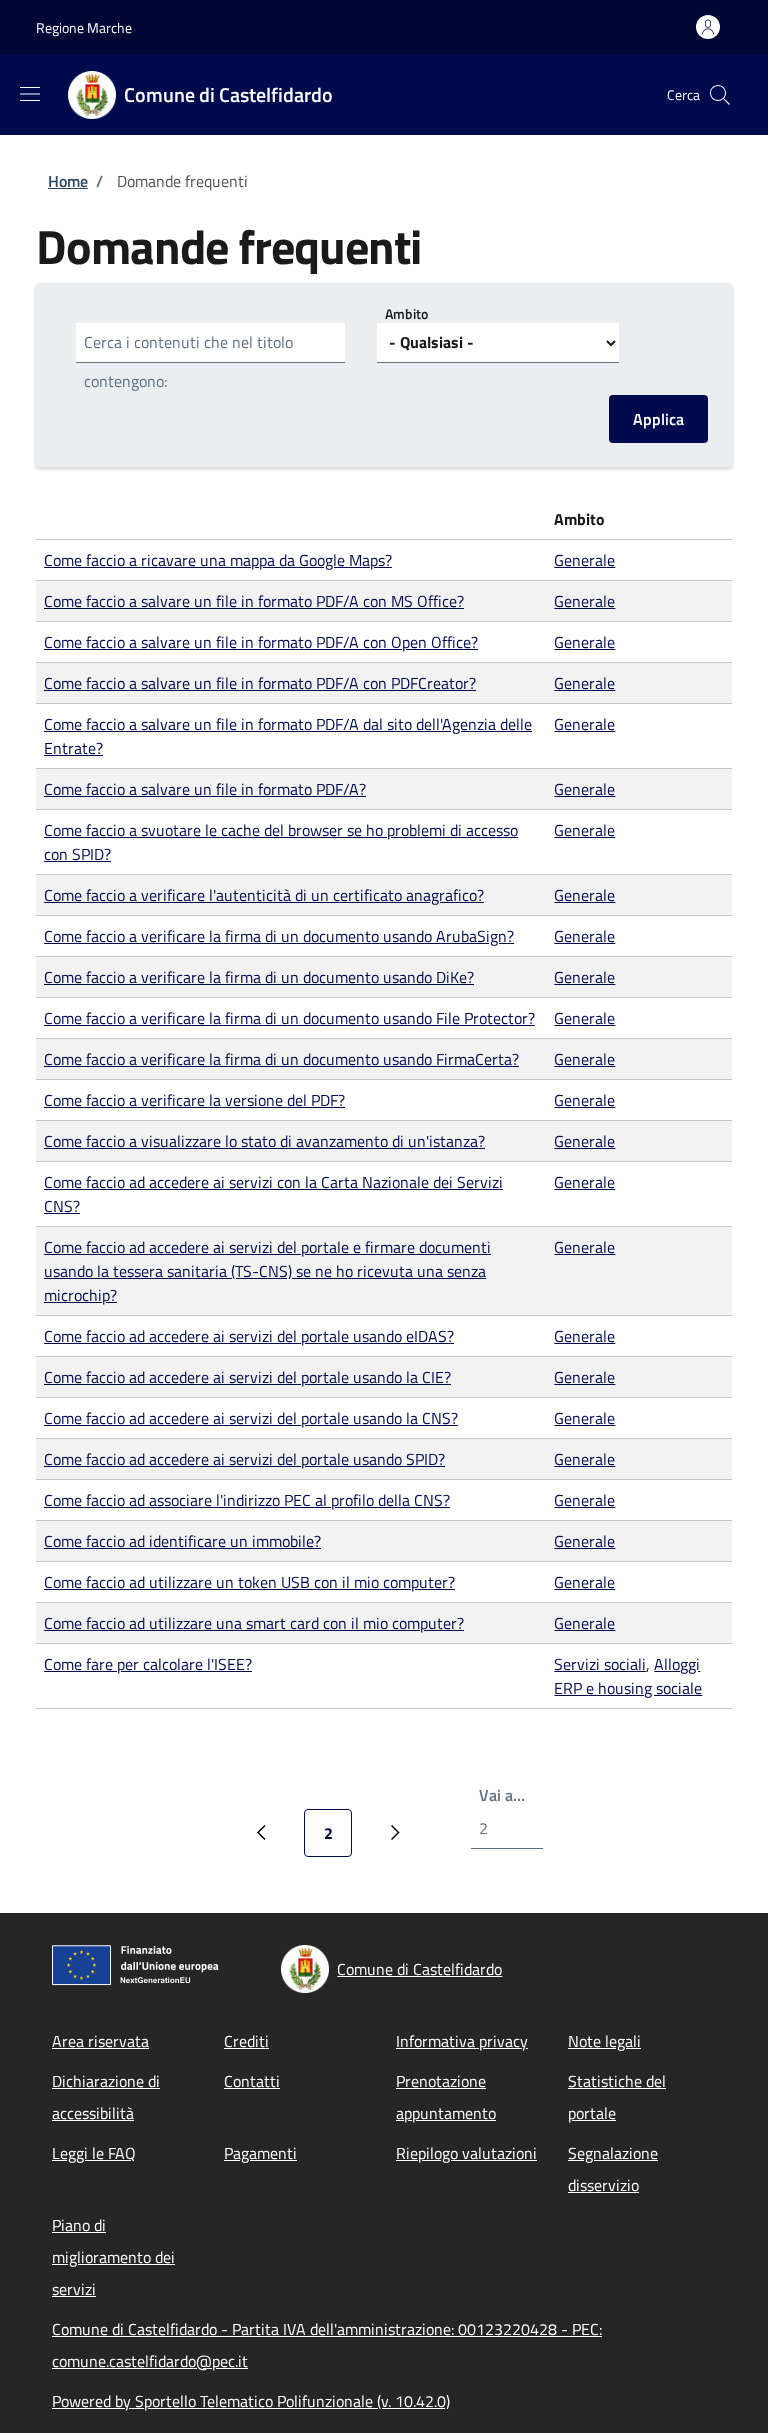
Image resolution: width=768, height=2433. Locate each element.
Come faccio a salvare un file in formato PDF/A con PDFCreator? (260, 683)
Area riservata (100, 2041)
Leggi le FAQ (94, 2153)
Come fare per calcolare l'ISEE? (148, 1664)
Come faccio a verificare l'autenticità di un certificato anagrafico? (264, 895)
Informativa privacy (462, 2041)
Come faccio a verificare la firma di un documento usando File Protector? (289, 1018)
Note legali (604, 2041)
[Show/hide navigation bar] (30, 94)
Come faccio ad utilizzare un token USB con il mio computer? (249, 1582)
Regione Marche (84, 27)
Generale (584, 560)
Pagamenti (260, 2153)
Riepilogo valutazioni (466, 2153)
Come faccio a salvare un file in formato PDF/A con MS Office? (254, 601)
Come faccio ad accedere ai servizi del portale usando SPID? (244, 1459)
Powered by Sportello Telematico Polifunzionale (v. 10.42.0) (251, 2401)
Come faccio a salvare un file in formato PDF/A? (205, 789)
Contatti (252, 2081)
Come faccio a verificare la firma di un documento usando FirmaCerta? (281, 1059)
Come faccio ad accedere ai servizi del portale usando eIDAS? (249, 1336)
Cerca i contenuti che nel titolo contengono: (188, 361)
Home (68, 181)
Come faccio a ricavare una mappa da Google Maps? (218, 560)
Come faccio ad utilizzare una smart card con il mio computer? (254, 1623)
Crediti (246, 2041)
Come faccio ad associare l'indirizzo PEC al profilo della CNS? (247, 1500)
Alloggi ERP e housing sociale (628, 1676)
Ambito (406, 313)
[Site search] (720, 95)
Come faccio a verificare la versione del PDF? (194, 1100)
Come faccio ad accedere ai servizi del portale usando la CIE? (247, 1377)
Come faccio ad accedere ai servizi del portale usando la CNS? (251, 1418)
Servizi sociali (600, 1664)
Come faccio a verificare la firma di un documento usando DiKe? (259, 977)
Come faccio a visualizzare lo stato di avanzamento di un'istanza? (264, 1141)
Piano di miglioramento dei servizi (113, 2257)
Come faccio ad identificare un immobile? (182, 1541)
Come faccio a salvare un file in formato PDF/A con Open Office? (261, 642)
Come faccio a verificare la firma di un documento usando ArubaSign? (279, 936)
